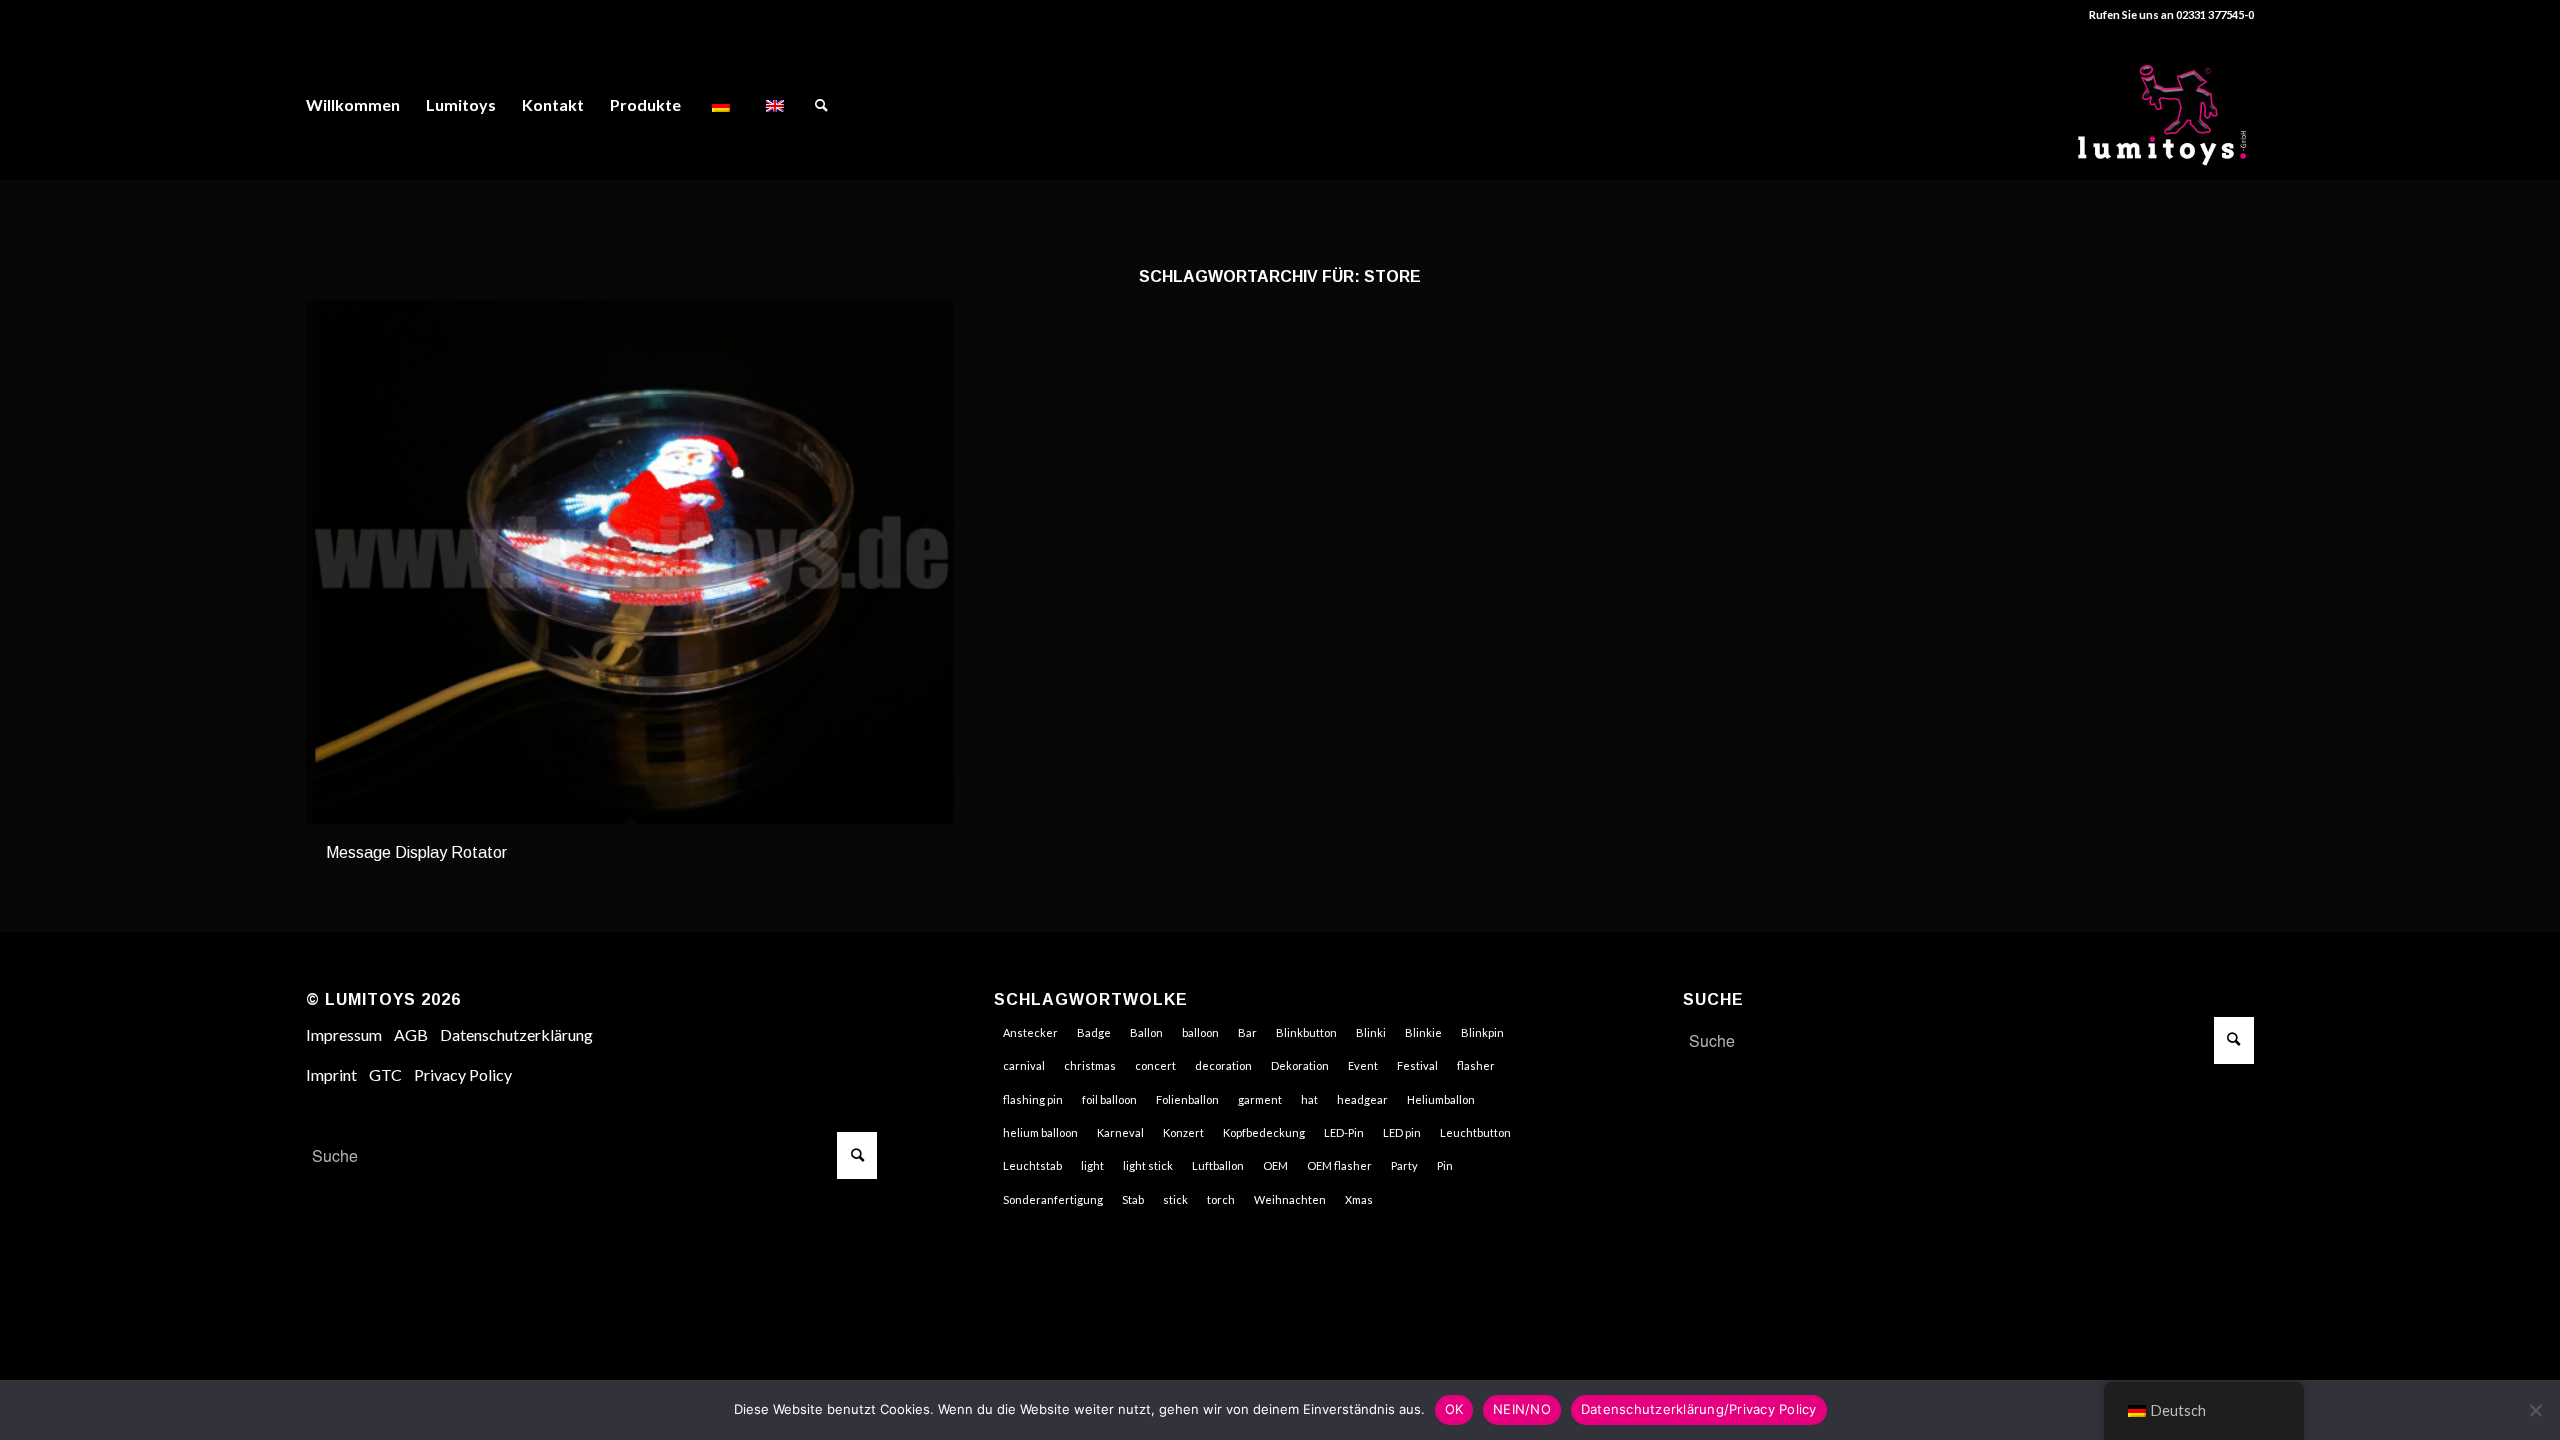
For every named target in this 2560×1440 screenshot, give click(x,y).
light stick (1148, 1165)
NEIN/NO (1522, 1409)
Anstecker (1030, 1032)
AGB (411, 1034)
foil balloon (1109, 1099)
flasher (1476, 1065)
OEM (1275, 1165)
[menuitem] (353, 105)
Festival (1417, 1065)
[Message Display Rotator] (630, 562)
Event (1363, 1065)
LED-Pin (1344, 1132)
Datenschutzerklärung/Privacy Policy (1699, 1409)
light (1092, 1165)
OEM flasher (1339, 1165)
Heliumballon (1441, 1099)
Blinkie (1423, 1032)
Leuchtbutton (1475, 1132)
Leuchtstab (1032, 1165)
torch (1221, 1199)
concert (1155, 1065)
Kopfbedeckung (1264, 1132)
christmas (1090, 1065)
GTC (385, 1074)
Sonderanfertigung (1053, 1199)
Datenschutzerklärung (516, 1034)
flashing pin (1033, 1099)
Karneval (1120, 1132)
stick (1175, 1199)
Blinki (1371, 1032)
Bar (1247, 1032)
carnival (1024, 1065)
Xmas (1359, 1199)
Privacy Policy (463, 1074)
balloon (1200, 1032)
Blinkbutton (1306, 1032)
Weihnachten (1290, 1199)
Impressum (344, 1034)
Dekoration (1300, 1065)
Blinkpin (1482, 1032)
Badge (1094, 1032)
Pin (1445, 1165)
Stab (1133, 1199)
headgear (1362, 1099)
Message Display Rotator (416, 852)
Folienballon (1187, 1099)
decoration (1223, 1065)
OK (1454, 1409)
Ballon (1146, 1032)
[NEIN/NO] (2535, 1410)
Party (1404, 1165)
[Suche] (821, 105)
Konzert (1183, 1132)
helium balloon (1040, 1132)
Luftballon (1218, 1165)
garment (1260, 1099)
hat (1309, 1099)
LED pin (1402, 1132)
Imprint (331, 1074)
